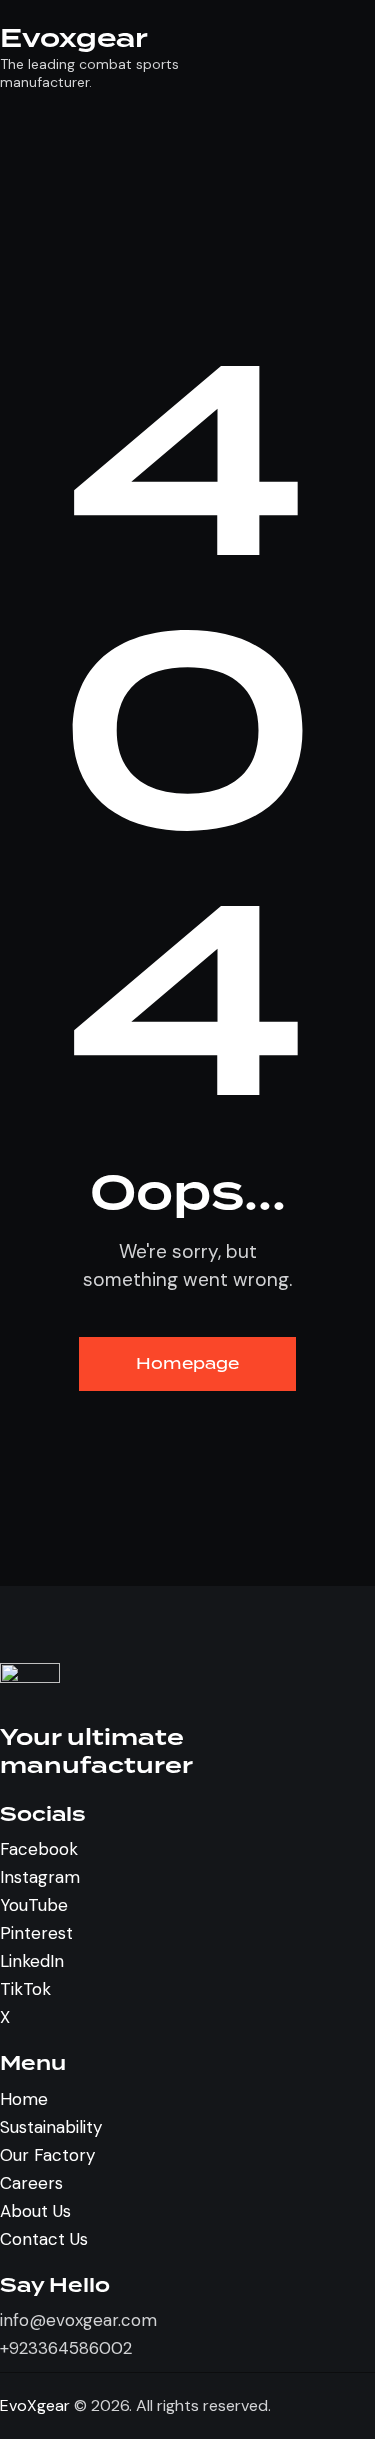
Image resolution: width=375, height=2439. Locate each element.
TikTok (25, 1989)
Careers (31, 2183)
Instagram (40, 1877)
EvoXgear (35, 2405)
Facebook (39, 1849)
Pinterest (36, 1933)
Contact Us (44, 2239)
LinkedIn (32, 1961)
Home (24, 2099)
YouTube (34, 1905)
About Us (35, 2211)
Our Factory (47, 2155)
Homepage (187, 1363)
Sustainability (51, 2127)
